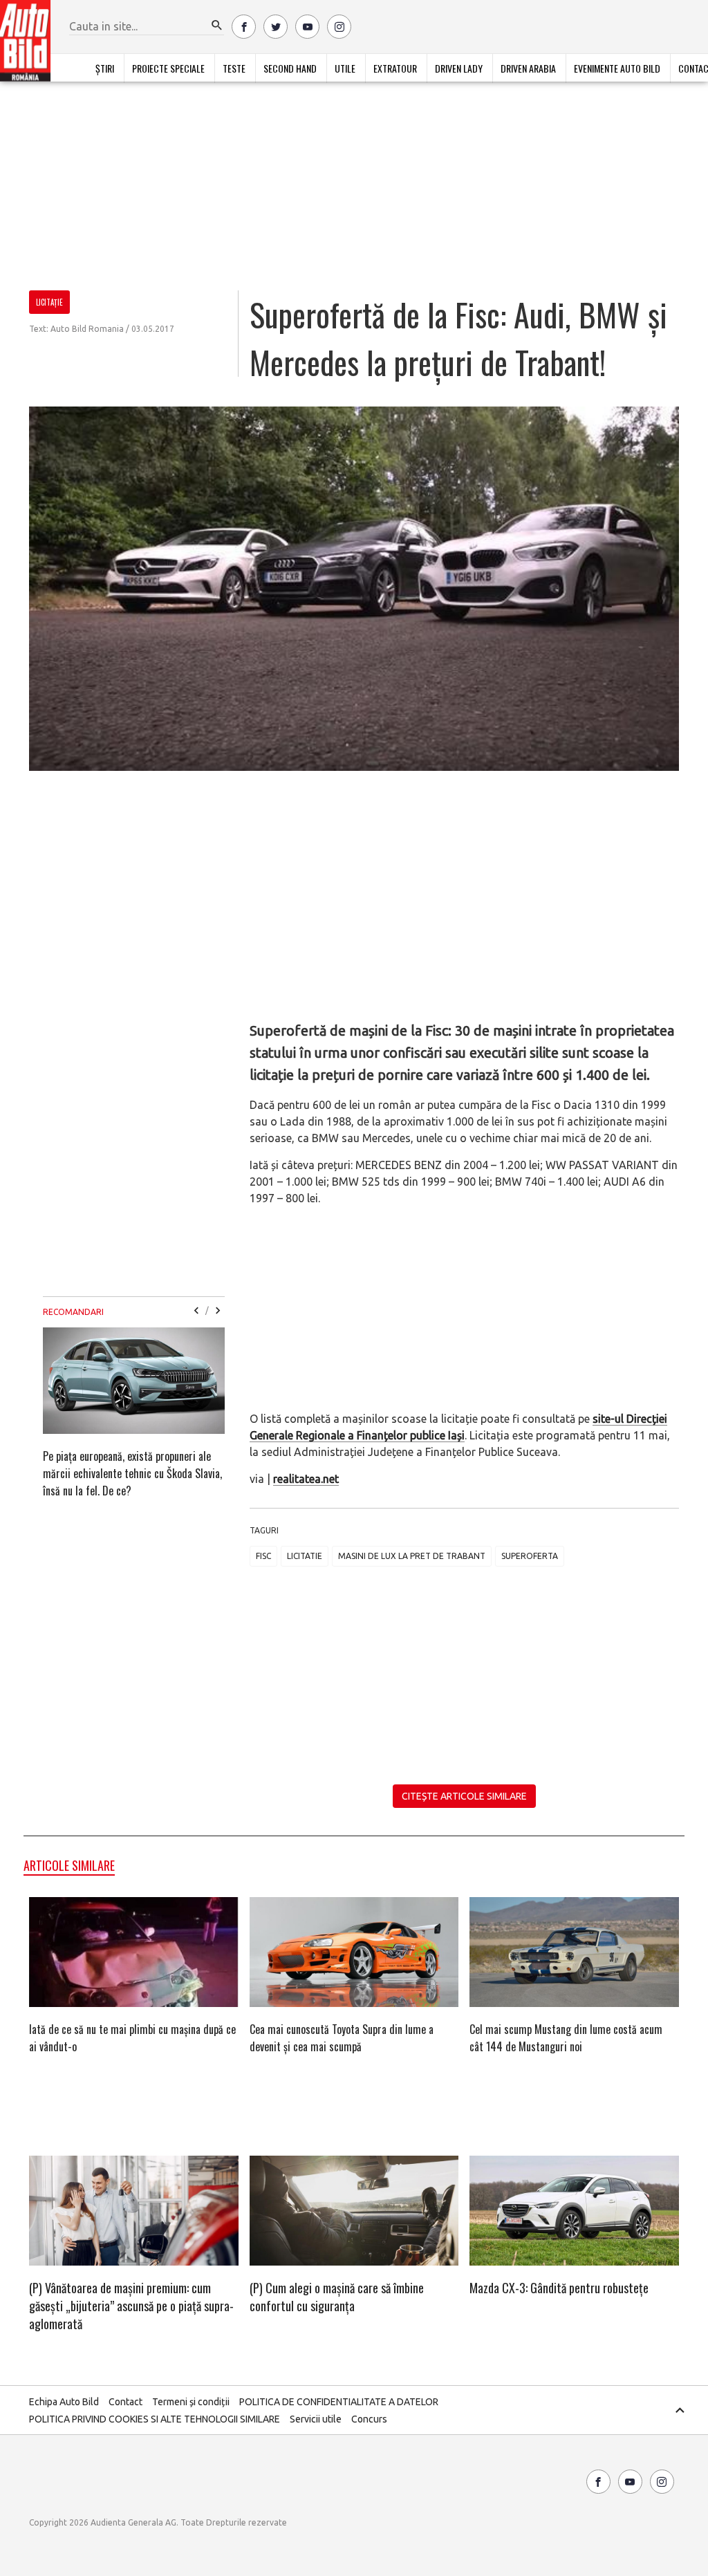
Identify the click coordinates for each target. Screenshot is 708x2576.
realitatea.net (306, 1479)
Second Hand (290, 68)
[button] (217, 26)
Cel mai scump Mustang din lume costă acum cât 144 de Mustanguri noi (566, 2038)
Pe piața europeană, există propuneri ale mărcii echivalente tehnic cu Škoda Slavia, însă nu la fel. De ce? (132, 1473)
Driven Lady (459, 68)
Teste (234, 68)
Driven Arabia (528, 68)
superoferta (530, 1556)
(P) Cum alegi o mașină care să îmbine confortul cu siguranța (337, 2297)
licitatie (305, 1556)
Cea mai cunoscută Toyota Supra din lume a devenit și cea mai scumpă (342, 2038)
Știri (105, 68)
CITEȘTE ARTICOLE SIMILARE (464, 1796)
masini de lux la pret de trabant (412, 1556)
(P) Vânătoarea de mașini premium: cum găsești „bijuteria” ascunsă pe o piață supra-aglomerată (131, 2306)
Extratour (395, 68)
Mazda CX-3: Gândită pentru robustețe (559, 2288)
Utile (345, 68)
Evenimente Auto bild (617, 68)
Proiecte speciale (168, 68)
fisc (263, 1556)
